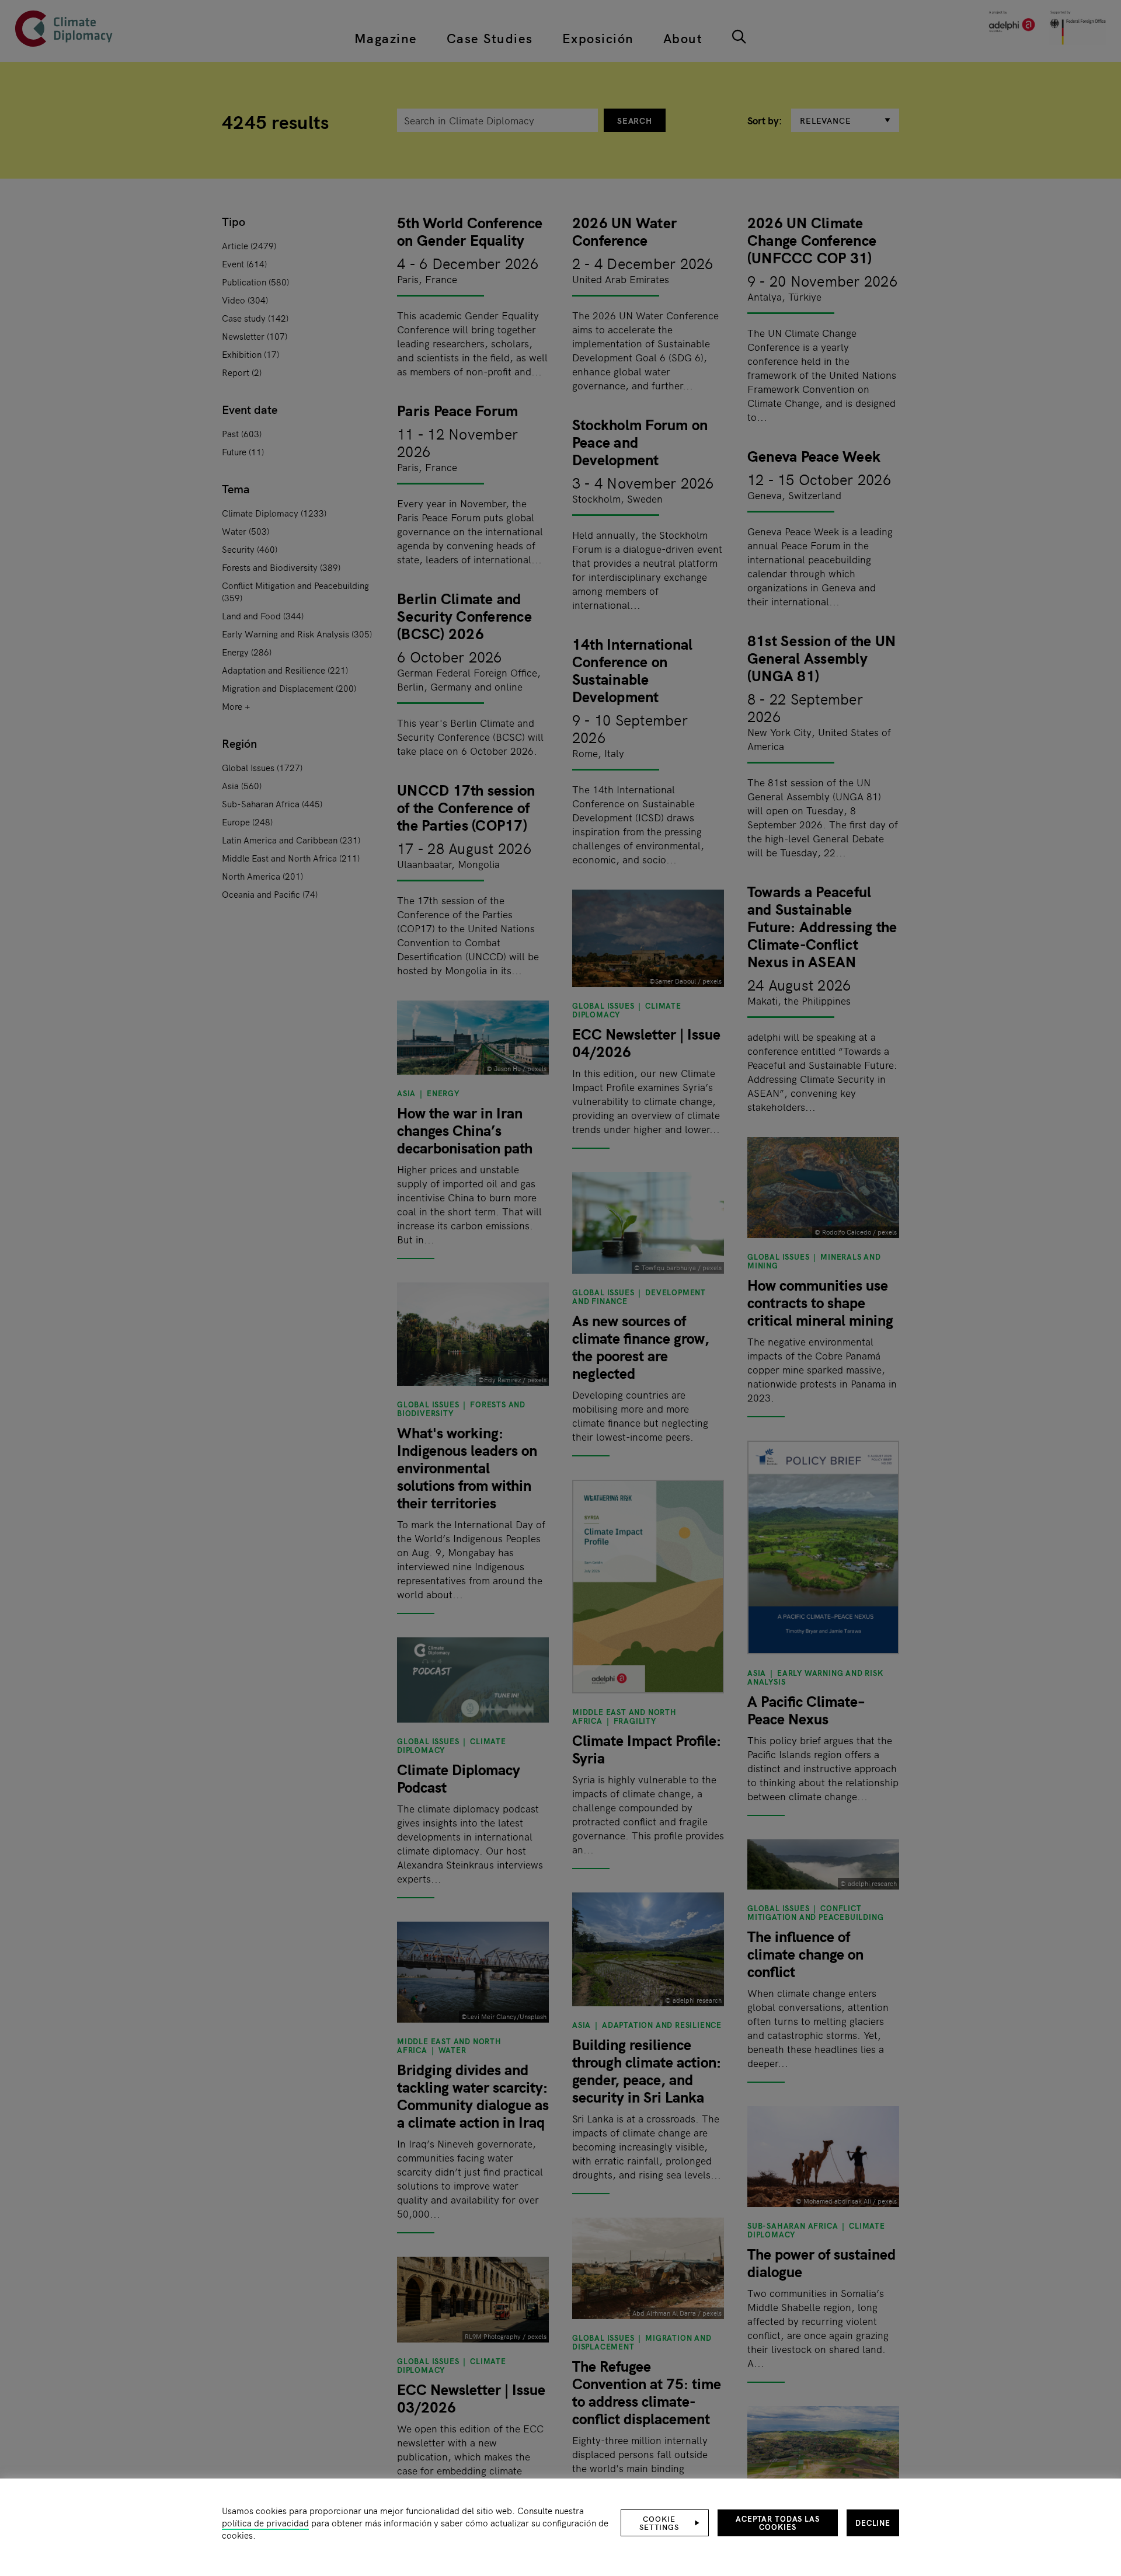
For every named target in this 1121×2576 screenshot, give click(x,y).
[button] (665, 2523)
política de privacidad (265, 2523)
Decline (873, 2523)
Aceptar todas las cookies (778, 2523)
